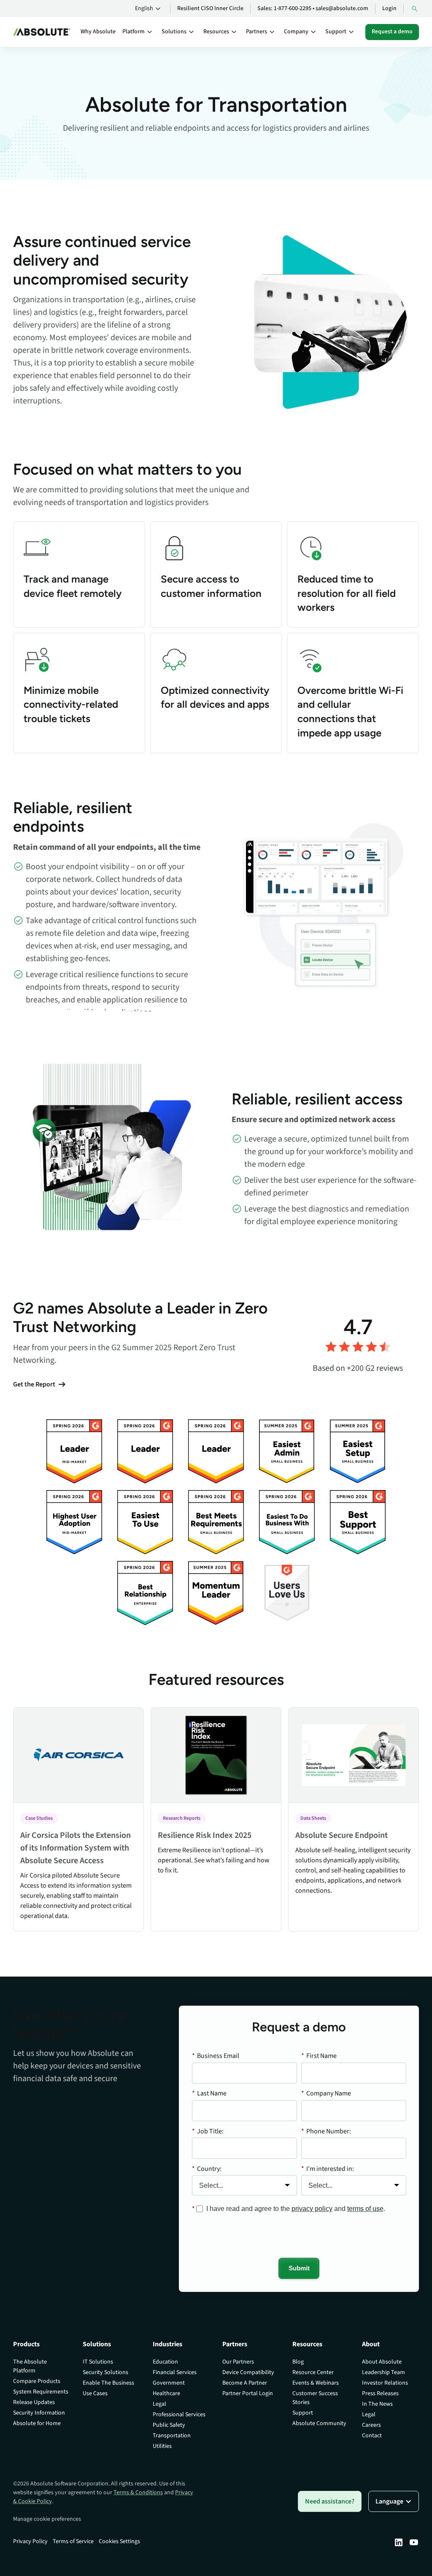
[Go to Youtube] (414, 2542)
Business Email (216, 2056)
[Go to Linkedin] (399, 2542)
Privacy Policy (30, 2541)
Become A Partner (245, 2383)
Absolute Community (319, 2423)
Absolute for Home (37, 2423)
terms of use (365, 2209)
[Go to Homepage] (42, 32)
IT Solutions (98, 2362)
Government (169, 2383)
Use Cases (95, 2393)
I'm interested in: (328, 2169)
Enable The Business (108, 2383)
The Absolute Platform (30, 2366)
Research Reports (182, 1818)
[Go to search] (415, 9)
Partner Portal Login (248, 2393)
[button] (149, 9)
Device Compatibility (248, 2372)
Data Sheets (313, 1818)
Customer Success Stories (315, 2398)
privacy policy (312, 2209)
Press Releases (380, 2393)
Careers (371, 2425)
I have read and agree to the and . (296, 2209)
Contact (372, 2436)
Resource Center (313, 2372)
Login (389, 8)
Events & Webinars (316, 2383)
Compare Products (37, 2381)
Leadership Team (383, 2372)
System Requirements (41, 2392)
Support (303, 2413)
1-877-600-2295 (293, 8)
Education (165, 2362)
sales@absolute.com (342, 8)
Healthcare (166, 2393)
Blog (298, 2362)
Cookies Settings (119, 2541)
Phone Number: (326, 2131)
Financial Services (175, 2372)
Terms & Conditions (138, 2493)
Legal (159, 2404)
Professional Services (179, 2415)
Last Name (209, 2093)
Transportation (172, 2436)
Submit (299, 2268)
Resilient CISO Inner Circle (210, 8)
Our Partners (238, 2362)
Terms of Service (73, 2541)
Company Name (326, 2093)
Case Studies (39, 1818)
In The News (377, 2404)
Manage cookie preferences (47, 2519)
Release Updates (34, 2402)
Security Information (39, 2413)
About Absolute (382, 2362)
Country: (207, 2169)
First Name (319, 2056)
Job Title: (208, 2131)
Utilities (162, 2446)
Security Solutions (105, 2372)
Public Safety (169, 2425)
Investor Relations (385, 2383)
